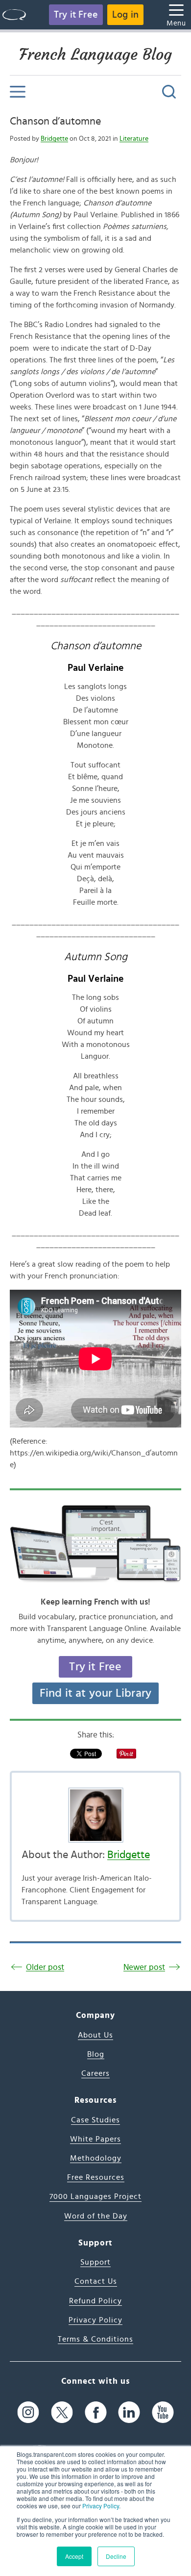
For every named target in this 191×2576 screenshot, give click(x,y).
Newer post (144, 1967)
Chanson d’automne (55, 121)
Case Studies (95, 2120)
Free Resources (96, 2177)
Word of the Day (96, 2216)
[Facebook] (96, 2412)
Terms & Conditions (95, 2339)
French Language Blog (95, 54)
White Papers (95, 2139)
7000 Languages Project (95, 2196)
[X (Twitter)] (62, 2412)
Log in (125, 15)
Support (95, 2262)
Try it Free (76, 15)
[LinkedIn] (129, 2412)
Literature (134, 139)
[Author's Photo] (95, 1815)
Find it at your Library (96, 1693)
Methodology (96, 2158)
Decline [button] (116, 2556)
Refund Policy (95, 2301)
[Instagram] (28, 2412)
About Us (95, 2035)
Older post (45, 1967)
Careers (95, 2073)
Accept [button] (74, 2556)
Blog (96, 2054)
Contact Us (96, 2281)
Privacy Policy (101, 2506)
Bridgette (54, 139)
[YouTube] (163, 2412)
